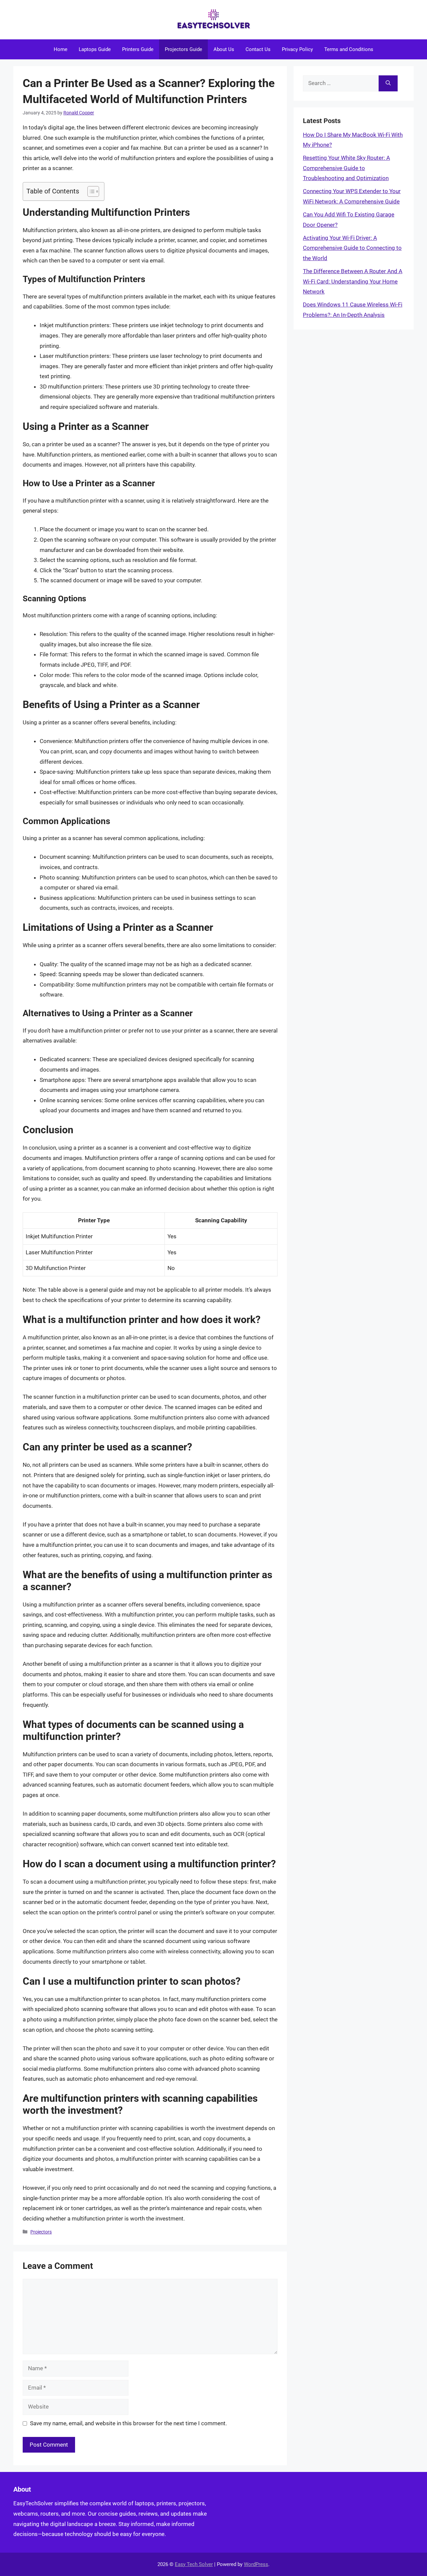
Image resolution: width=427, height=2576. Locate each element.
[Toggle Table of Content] (90, 191)
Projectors (41, 2232)
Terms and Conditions (349, 49)
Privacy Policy (297, 49)
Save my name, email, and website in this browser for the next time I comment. (128, 2423)
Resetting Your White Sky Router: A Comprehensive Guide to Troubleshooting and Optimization (346, 168)
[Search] (388, 83)
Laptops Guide (95, 49)
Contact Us (258, 49)
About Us (224, 49)
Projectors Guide (183, 49)
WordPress (256, 2564)
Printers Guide (138, 49)
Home (61, 49)
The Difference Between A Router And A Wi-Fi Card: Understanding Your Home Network (353, 281)
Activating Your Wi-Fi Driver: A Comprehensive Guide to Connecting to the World (352, 248)
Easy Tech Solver (194, 2564)
